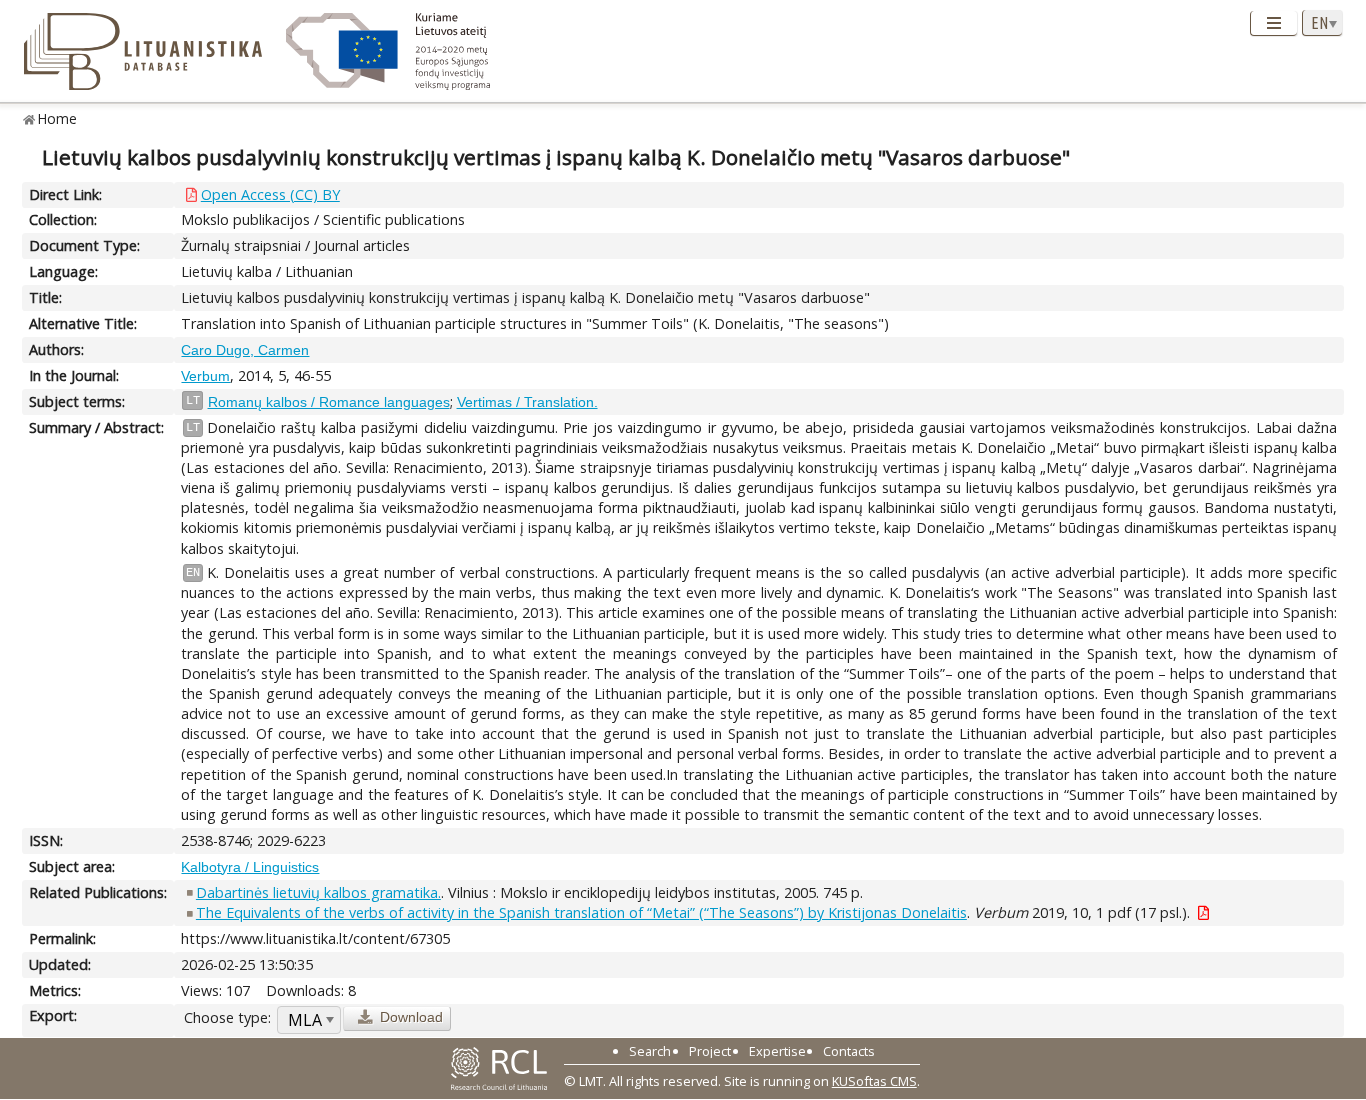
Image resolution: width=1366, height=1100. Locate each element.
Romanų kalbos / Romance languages (329, 402)
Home (57, 118)
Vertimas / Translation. (527, 402)
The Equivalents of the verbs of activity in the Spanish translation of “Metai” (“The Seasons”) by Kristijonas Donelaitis (581, 912)
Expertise (777, 1051)
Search (650, 1051)
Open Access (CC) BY (270, 194)
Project (710, 1051)
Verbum (205, 376)
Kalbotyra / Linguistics (250, 867)
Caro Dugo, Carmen (245, 350)
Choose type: (227, 1017)
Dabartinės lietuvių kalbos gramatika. (318, 892)
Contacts (849, 1051)
